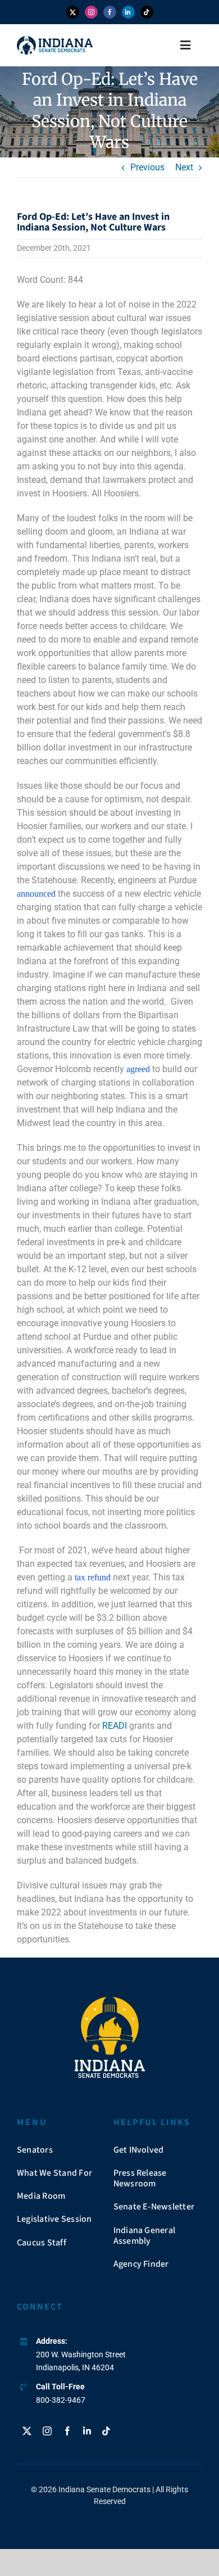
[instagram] (91, 12)
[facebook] (110, 12)
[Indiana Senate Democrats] (55, 40)
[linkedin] (128, 12)
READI (115, 1726)
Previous (147, 167)
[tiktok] (147, 12)
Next (184, 167)
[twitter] (73, 12)
